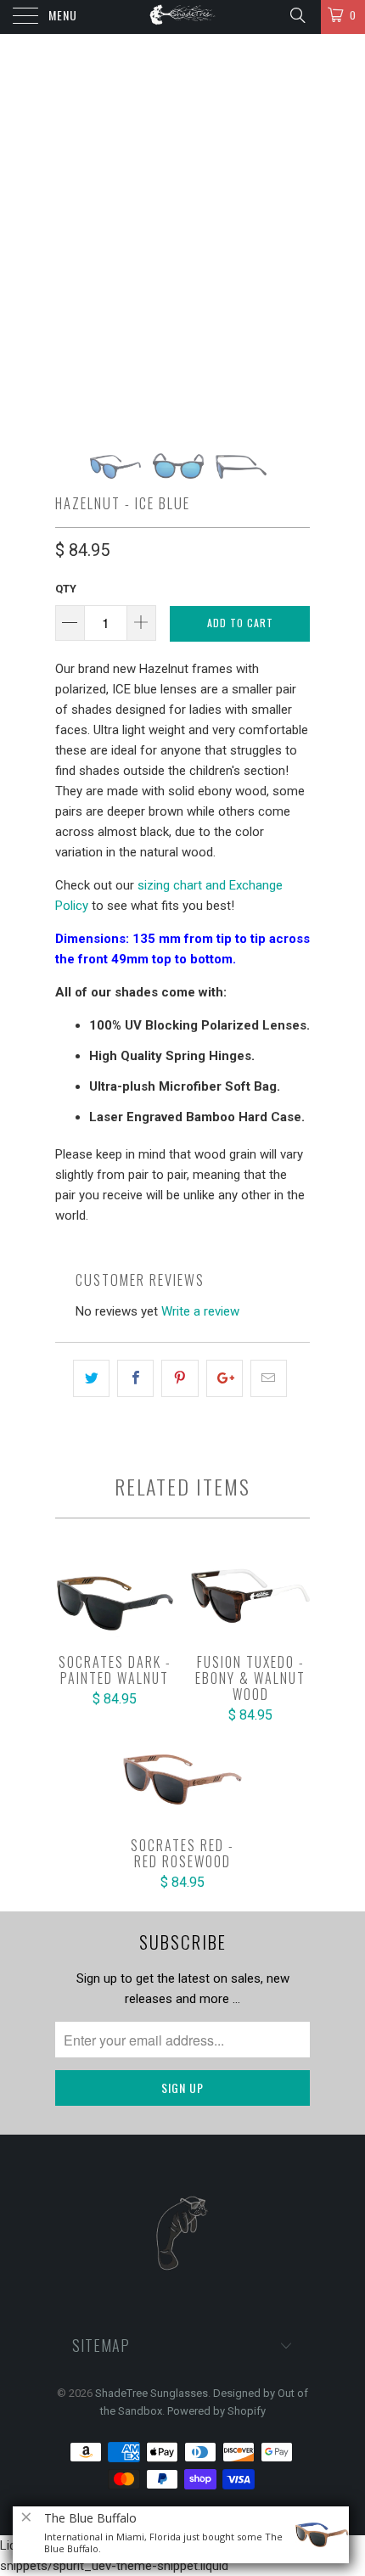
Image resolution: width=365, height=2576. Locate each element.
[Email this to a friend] (269, 1378)
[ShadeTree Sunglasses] (183, 17)
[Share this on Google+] (225, 1378)
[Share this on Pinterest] (180, 1378)
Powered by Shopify (216, 2411)
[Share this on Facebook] (135, 1378)
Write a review (200, 1311)
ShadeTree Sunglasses (152, 2393)
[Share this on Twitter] (91, 1378)
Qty (66, 589)
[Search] (297, 15)
